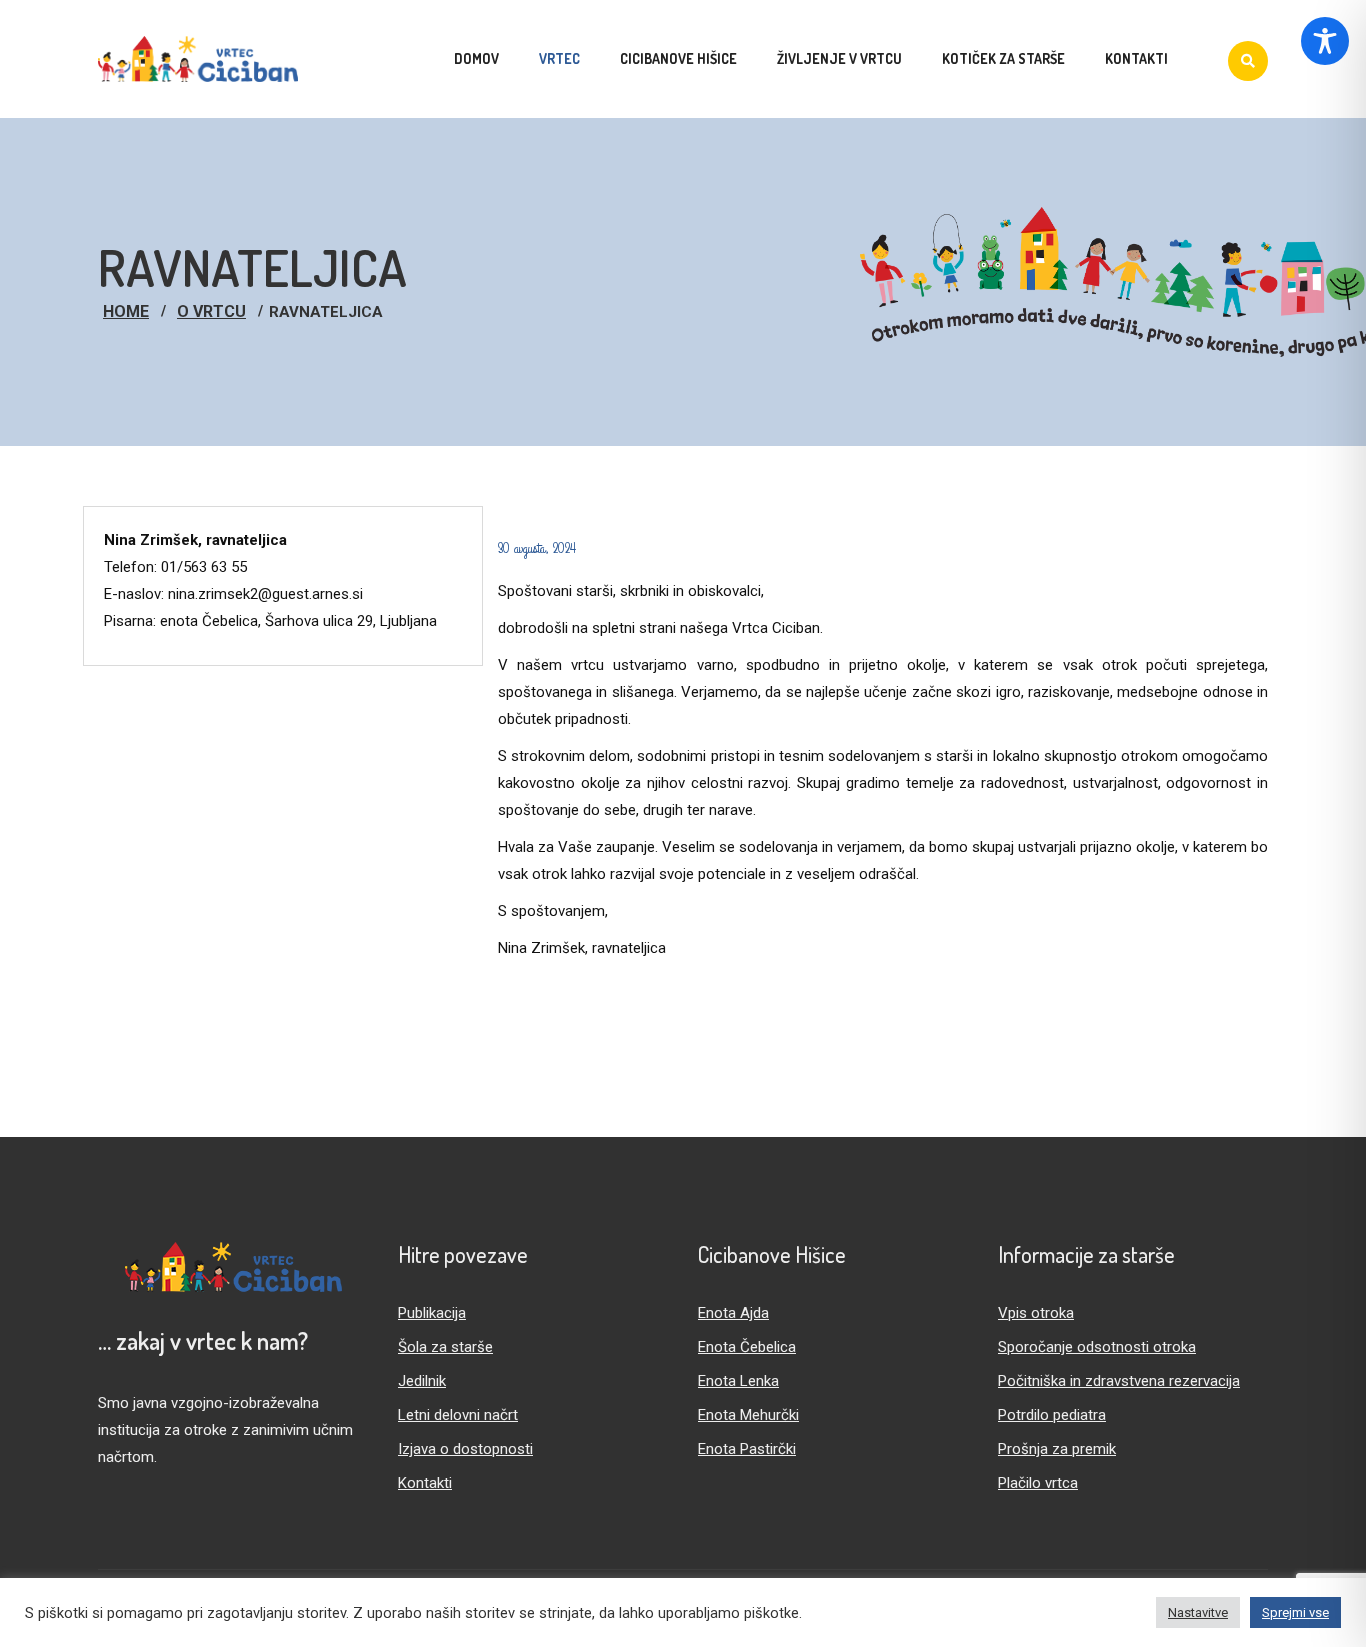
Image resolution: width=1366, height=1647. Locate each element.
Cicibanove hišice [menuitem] (678, 58)
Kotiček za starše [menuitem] (1003, 58)
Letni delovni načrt (458, 1415)
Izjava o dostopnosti (465, 1449)
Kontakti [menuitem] (1136, 58)
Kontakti (425, 1483)
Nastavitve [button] (1198, 1612)
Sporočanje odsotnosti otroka (1097, 1347)
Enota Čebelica (747, 1347)
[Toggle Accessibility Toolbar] (1325, 41)
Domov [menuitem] (476, 58)
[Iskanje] (1248, 61)
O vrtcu (211, 311)
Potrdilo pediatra (1052, 1415)
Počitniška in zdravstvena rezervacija (1119, 1381)
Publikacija (432, 1313)
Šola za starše (445, 1347)
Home (126, 311)
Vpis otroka (1036, 1313)
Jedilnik (422, 1381)
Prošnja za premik (1057, 1449)
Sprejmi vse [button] (1295, 1612)
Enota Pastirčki (747, 1449)
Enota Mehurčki (748, 1415)
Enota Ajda (733, 1313)
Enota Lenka (738, 1381)
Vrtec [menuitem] (559, 58)
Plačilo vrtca (1038, 1483)
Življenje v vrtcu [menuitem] (839, 58)
